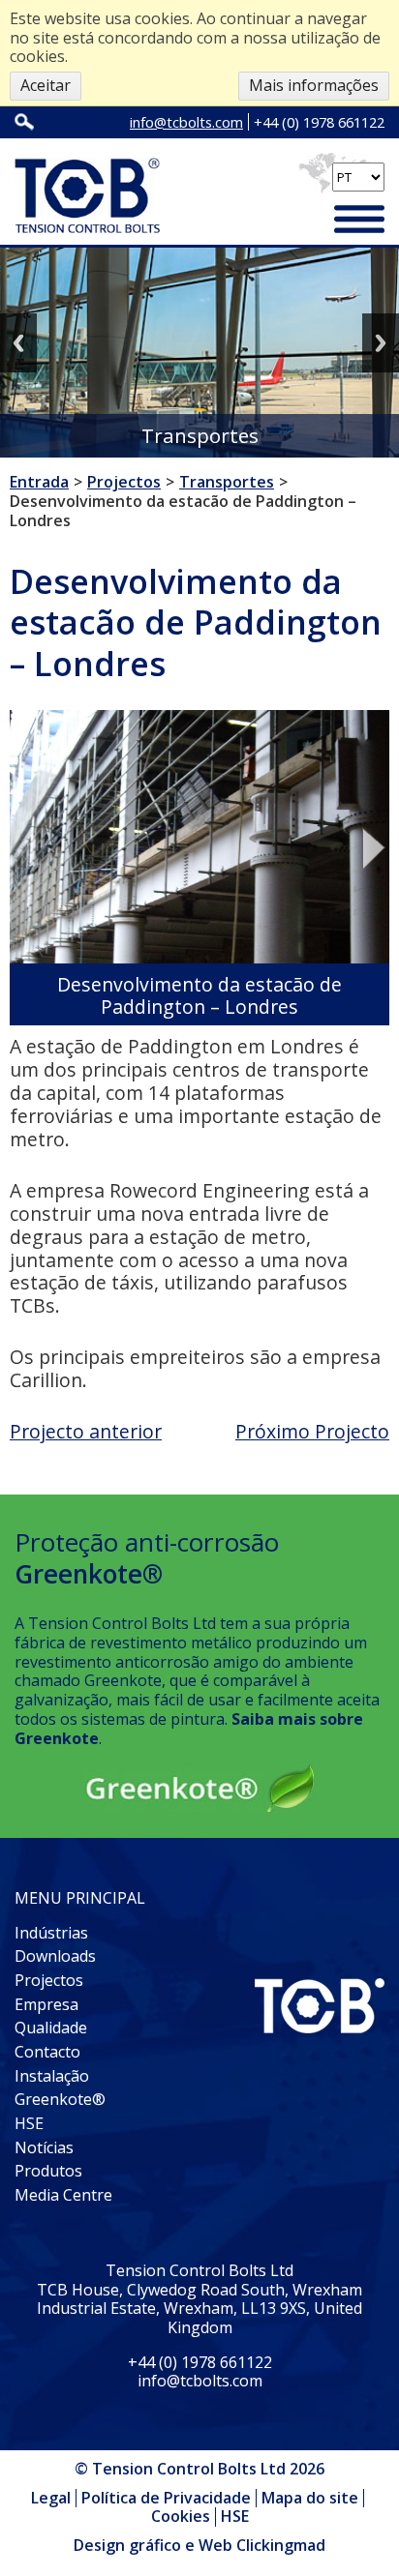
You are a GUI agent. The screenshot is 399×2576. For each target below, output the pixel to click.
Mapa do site (310, 2498)
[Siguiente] (374, 848)
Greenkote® (60, 2099)
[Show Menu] (359, 222)
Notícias (44, 2147)
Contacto (47, 2052)
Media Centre (63, 2195)
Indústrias (51, 1933)
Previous (18, 343)
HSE (29, 2123)
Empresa (46, 2004)
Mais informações (314, 85)
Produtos (48, 2171)
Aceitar (46, 85)
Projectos (49, 1980)
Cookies (181, 2516)
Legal (51, 2498)
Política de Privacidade (166, 2498)
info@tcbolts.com (186, 122)
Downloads (55, 1956)
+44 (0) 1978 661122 (319, 122)
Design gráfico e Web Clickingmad (199, 2546)
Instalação (52, 2076)
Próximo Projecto (312, 1431)
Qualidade (51, 2028)
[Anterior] (25, 848)
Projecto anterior (86, 1431)
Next (381, 343)
